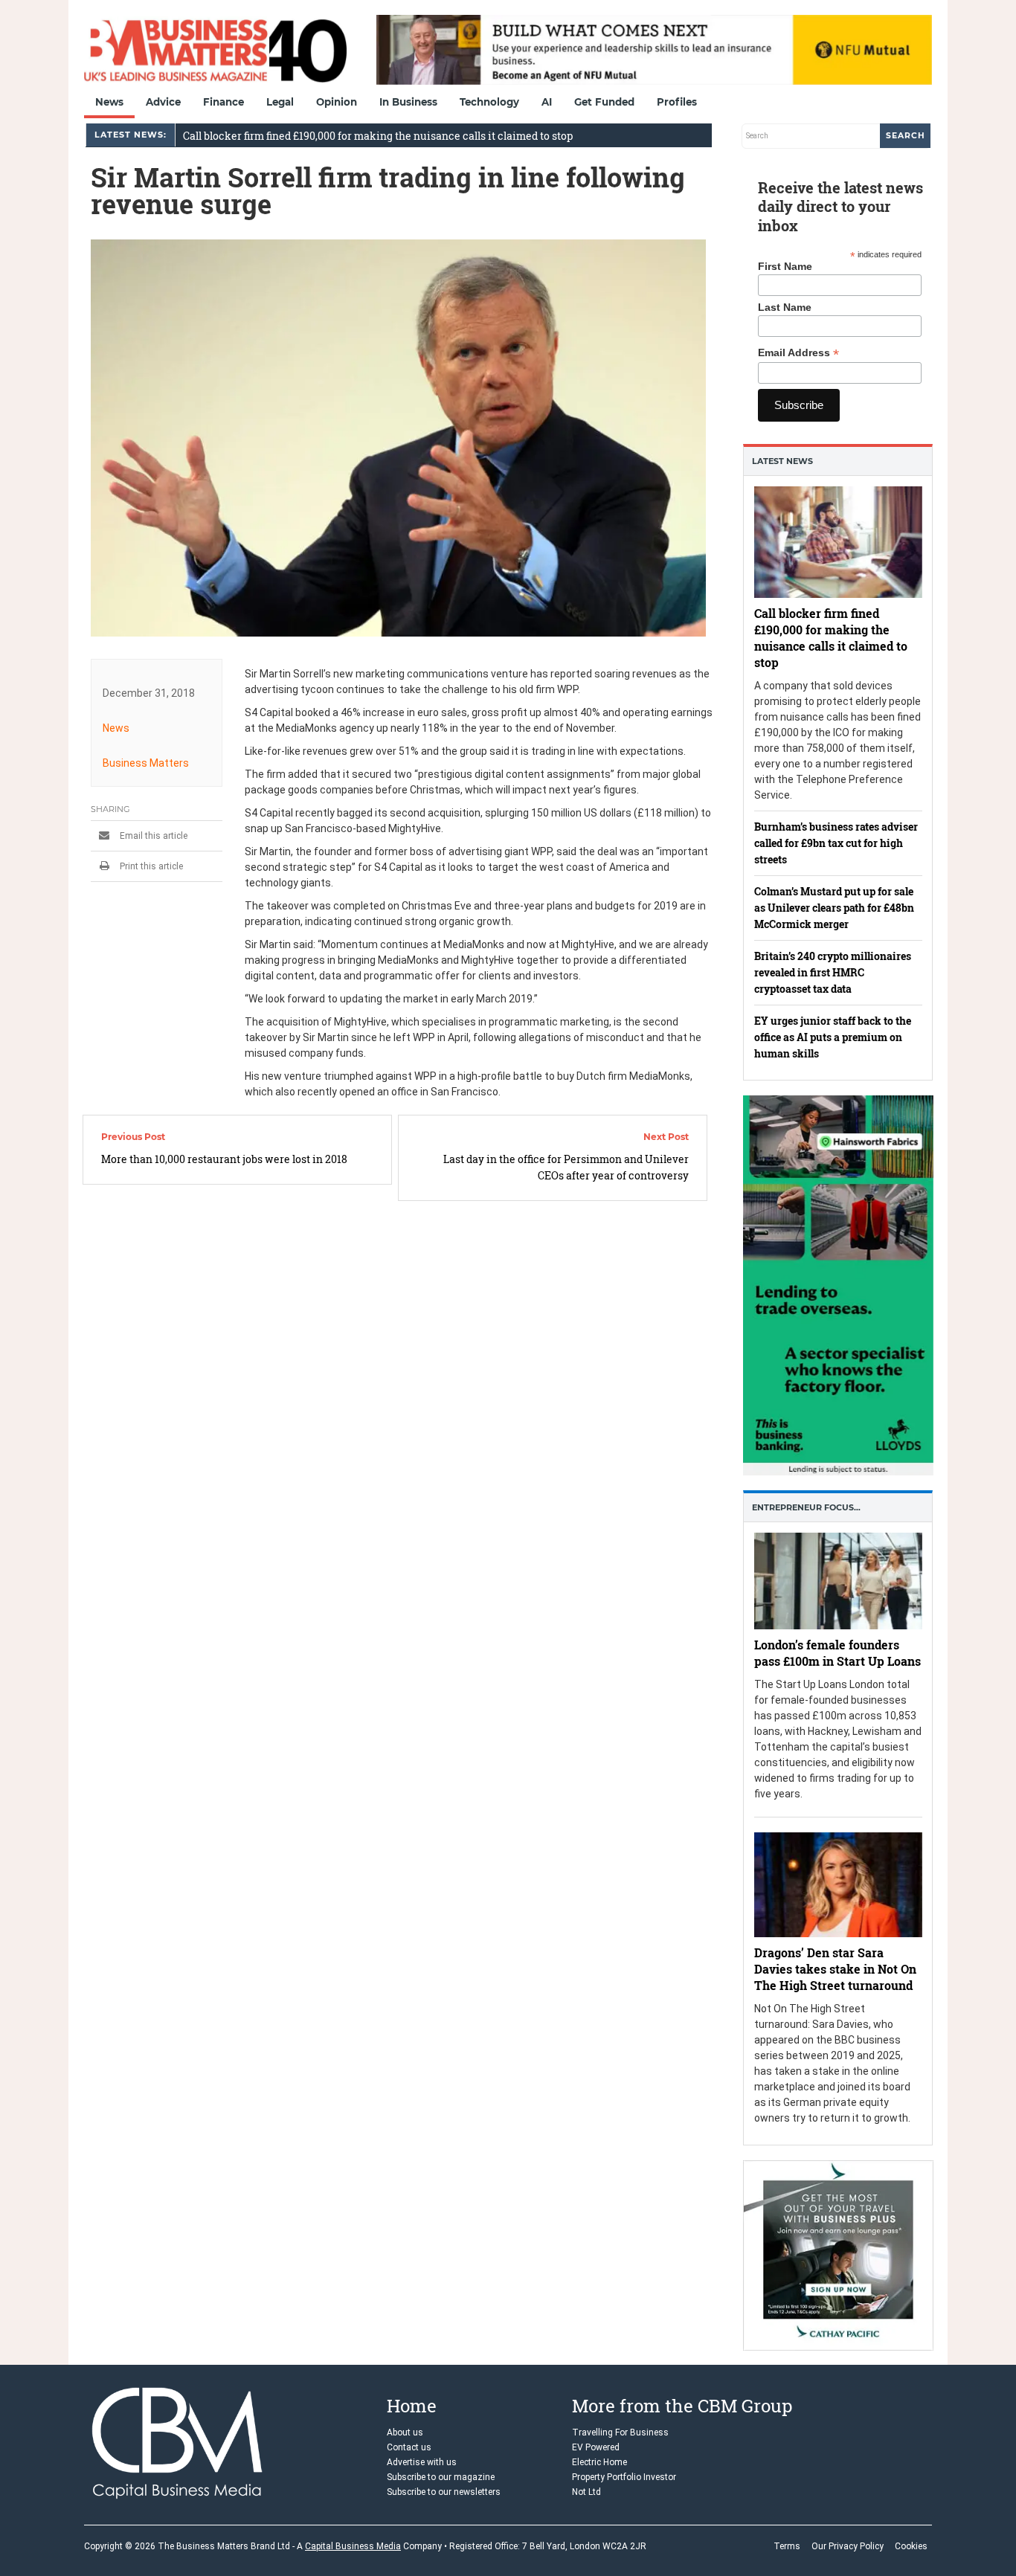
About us (405, 2432)
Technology (489, 102)
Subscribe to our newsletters (444, 2492)
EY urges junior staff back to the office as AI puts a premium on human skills (833, 1037)
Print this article (150, 866)
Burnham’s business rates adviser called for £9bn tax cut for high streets (836, 843)
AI (547, 102)
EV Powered (596, 2447)
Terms (787, 2546)
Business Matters (146, 763)
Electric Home (599, 2462)
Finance (224, 102)
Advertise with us (422, 2462)
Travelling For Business (620, 2432)
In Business (408, 102)
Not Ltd (586, 2492)
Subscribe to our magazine (441, 2477)
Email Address (798, 353)
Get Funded (604, 102)
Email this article (152, 836)
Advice (163, 102)
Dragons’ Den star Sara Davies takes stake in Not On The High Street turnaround (835, 1970)
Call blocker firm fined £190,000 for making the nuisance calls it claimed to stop (378, 136)
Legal (280, 102)
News (109, 102)
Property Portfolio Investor (624, 2477)
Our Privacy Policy (848, 2546)
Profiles (677, 102)
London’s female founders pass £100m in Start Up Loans (837, 1653)
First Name (785, 266)
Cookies (911, 2546)
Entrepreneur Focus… (806, 1507)
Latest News (782, 461)
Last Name (785, 307)
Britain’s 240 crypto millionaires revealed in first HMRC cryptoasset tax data (833, 972)
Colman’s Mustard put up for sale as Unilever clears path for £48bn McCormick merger (834, 908)
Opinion (337, 102)
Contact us (409, 2447)
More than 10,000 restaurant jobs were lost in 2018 (224, 1159)
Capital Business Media (353, 2546)
